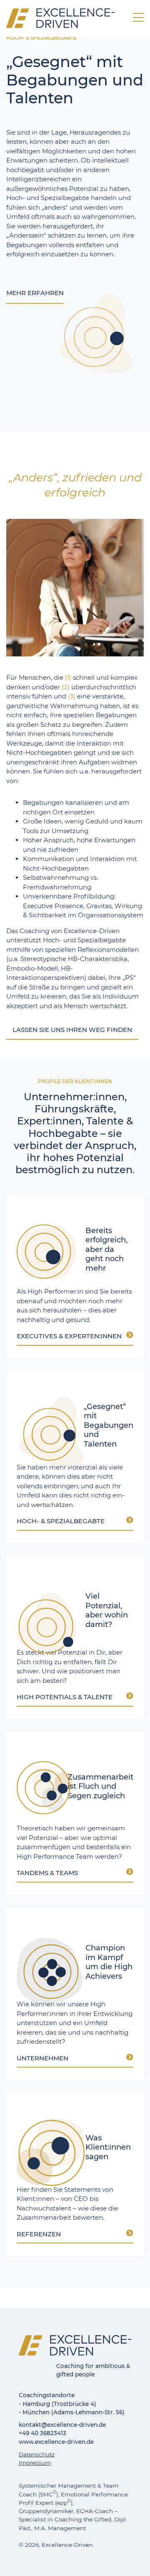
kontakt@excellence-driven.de (62, 2425)
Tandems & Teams (47, 1873)
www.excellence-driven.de (56, 2442)
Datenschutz (37, 2454)
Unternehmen (42, 2059)
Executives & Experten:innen (69, 1336)
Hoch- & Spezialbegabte (61, 1521)
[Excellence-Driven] (60, 17)
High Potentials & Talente (65, 1697)
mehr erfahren (35, 293)
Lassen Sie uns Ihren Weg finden (72, 1030)
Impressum (35, 2463)
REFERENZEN (39, 2234)
